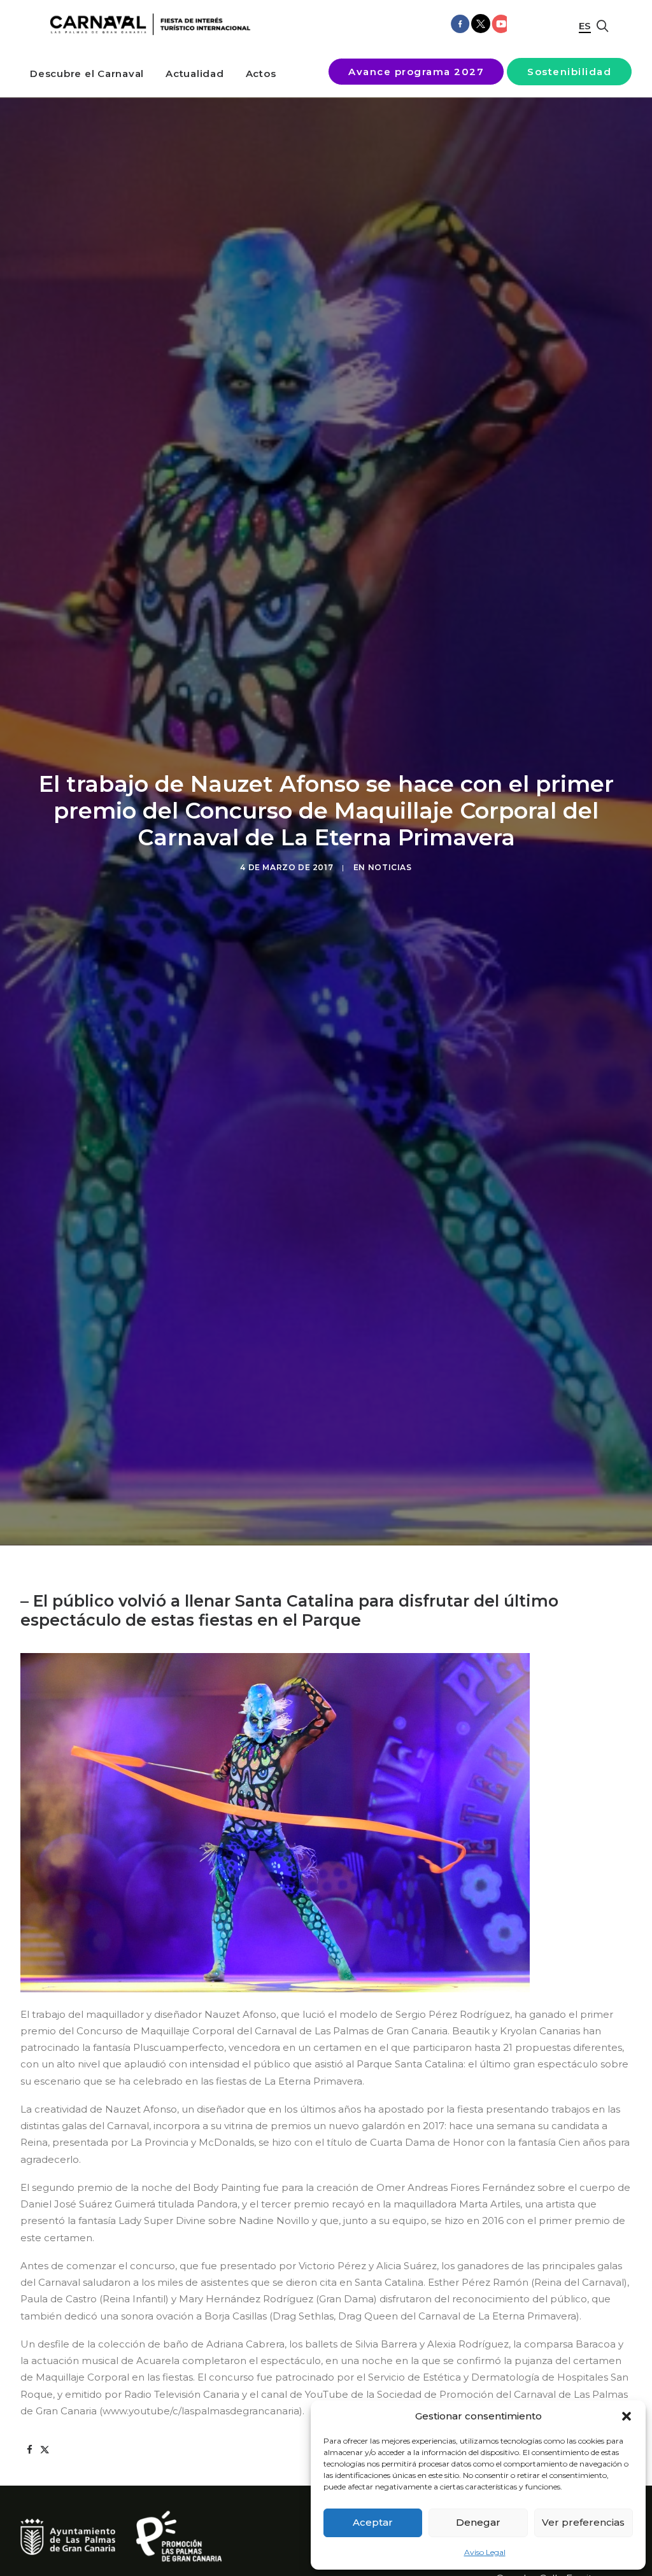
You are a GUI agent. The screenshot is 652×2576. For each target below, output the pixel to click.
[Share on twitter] (45, 2450)
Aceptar (373, 2522)
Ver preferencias (583, 2522)
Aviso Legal (485, 2552)
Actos (261, 74)
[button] (627, 2416)
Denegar (478, 2522)
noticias (390, 867)
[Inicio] (147, 25)
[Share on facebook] (29, 2450)
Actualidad (195, 74)
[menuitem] (87, 74)
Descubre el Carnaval (87, 74)
